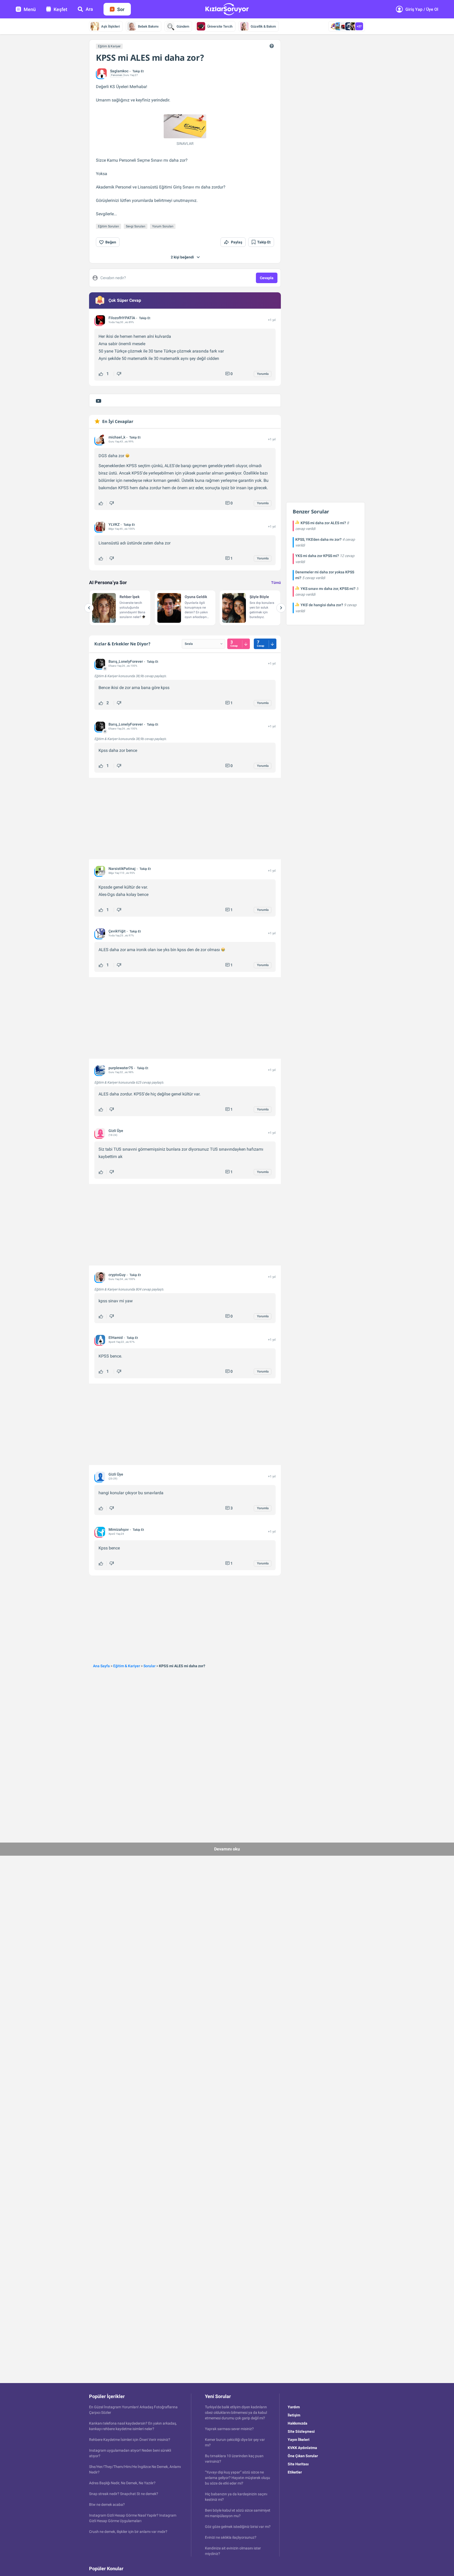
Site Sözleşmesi (301, 2431)
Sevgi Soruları (136, 226)
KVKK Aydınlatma (302, 2448)
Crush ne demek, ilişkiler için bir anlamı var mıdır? (128, 2532)
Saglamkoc (119, 71)
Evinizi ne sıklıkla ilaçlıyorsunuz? (231, 2537)
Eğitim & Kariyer (109, 46)
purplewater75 (121, 1068)
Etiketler (295, 2472)
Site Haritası (298, 2464)
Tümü (276, 583)
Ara (89, 9)
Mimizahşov (119, 1529)
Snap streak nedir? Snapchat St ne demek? (124, 2494)
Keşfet (60, 9)
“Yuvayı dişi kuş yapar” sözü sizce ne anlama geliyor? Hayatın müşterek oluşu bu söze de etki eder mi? (238, 2478)
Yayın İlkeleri (299, 2440)
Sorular (149, 1666)
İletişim (294, 2415)
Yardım (294, 2407)
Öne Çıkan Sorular (303, 2456)
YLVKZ (114, 524)
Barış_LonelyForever (126, 661)
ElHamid (116, 1338)
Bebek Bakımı (148, 26)
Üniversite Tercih (220, 26)
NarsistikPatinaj (122, 869)
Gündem (183, 26)
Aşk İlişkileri (110, 26)
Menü (30, 9)
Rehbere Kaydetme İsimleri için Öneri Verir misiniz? (130, 2440)
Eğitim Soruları (109, 226)
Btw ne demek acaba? (107, 2504)
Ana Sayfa (101, 1666)
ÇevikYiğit (117, 931)
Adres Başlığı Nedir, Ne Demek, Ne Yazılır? (122, 2483)
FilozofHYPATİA (122, 318)
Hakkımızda (298, 2423)
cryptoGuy (117, 1275)
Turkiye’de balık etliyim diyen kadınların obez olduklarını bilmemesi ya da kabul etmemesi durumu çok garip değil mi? (236, 2412)
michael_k (117, 437)
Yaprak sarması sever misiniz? (229, 2429)
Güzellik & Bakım (263, 26)
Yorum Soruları (163, 226)
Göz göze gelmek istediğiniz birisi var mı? (238, 2527)
